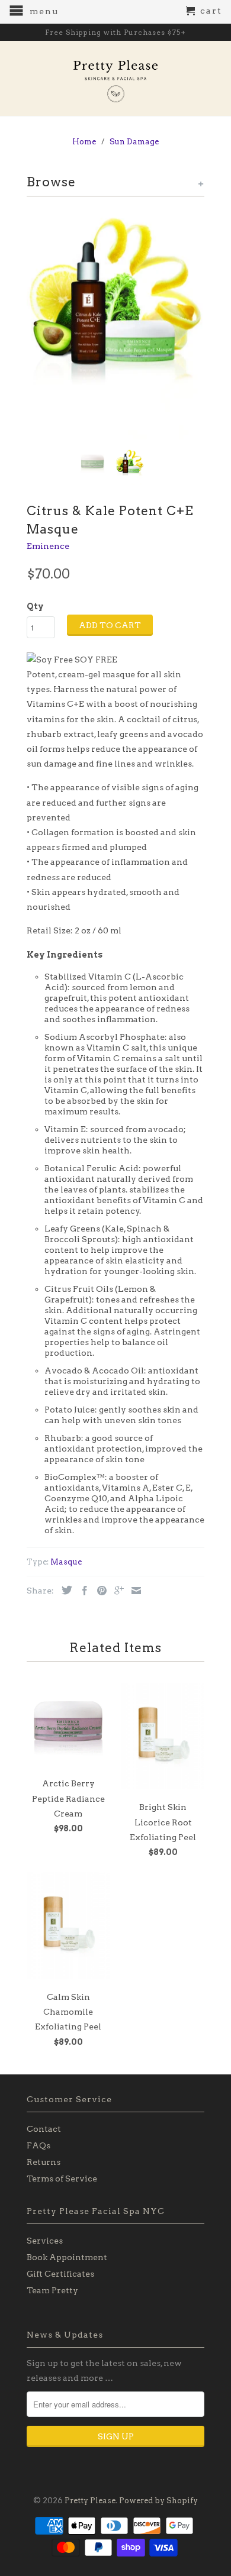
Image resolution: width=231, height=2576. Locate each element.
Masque (66, 1562)
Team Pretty (52, 2290)
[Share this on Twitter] (64, 1590)
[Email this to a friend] (133, 1591)
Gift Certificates (60, 2274)
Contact (44, 2129)
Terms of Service (62, 2179)
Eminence (48, 546)
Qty (35, 606)
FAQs (38, 2145)
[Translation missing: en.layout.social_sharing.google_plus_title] (116, 1591)
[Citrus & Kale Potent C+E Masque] (115, 324)
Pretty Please (90, 2501)
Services (45, 2241)
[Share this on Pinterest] (99, 1591)
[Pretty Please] (115, 78)
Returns (44, 2162)
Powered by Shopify (158, 2501)
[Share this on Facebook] (82, 1591)
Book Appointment (67, 2257)
